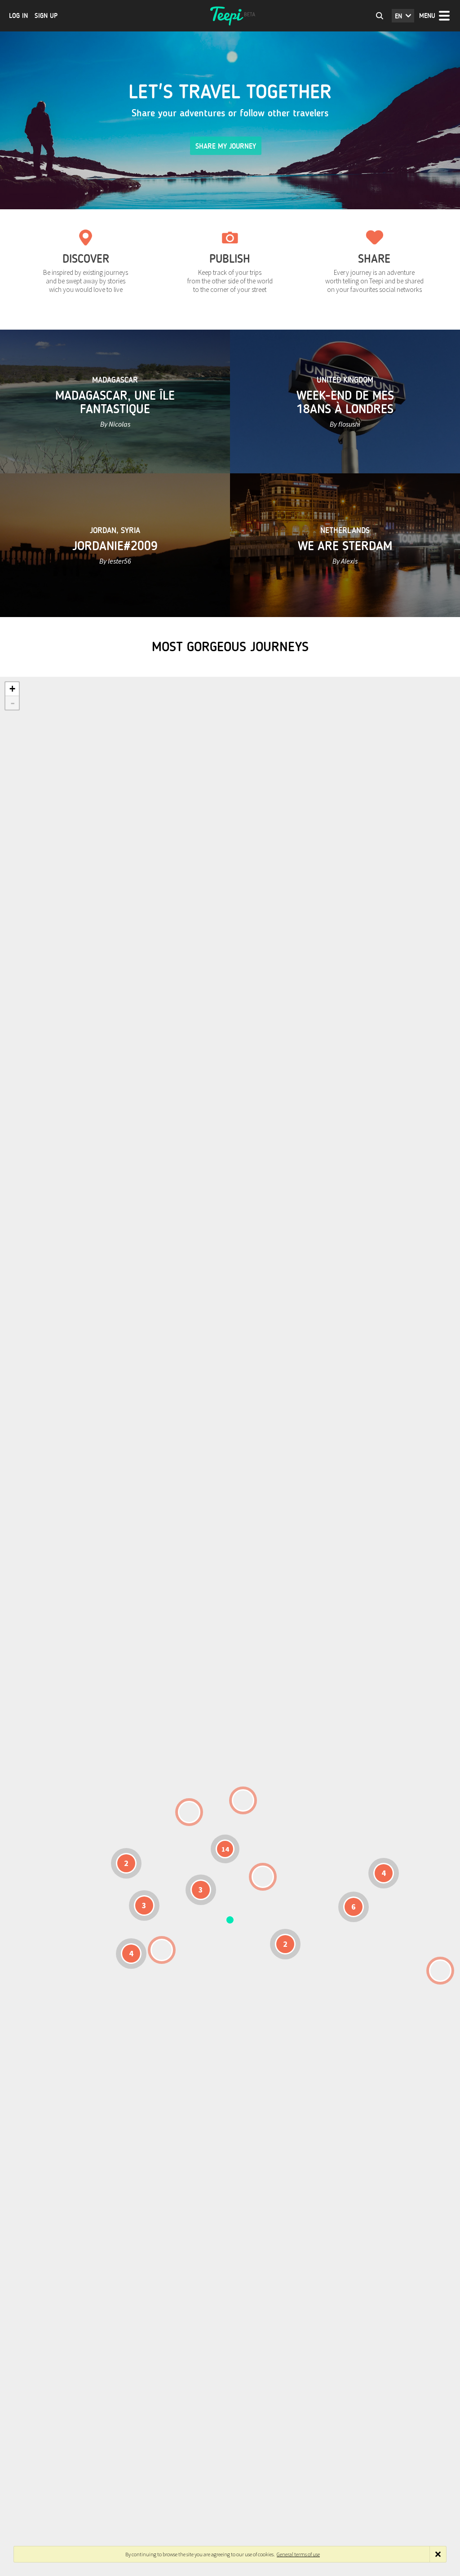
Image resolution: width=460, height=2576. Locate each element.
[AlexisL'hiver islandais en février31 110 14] (189, 1812)
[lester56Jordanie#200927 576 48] (263, 1877)
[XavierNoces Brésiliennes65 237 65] (162, 1950)
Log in (18, 16)
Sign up (46, 16)
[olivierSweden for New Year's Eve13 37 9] (243, 1800)
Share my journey (226, 146)
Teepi (230, 16)
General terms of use (298, 2554)
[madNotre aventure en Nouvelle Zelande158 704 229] (440, 1971)
